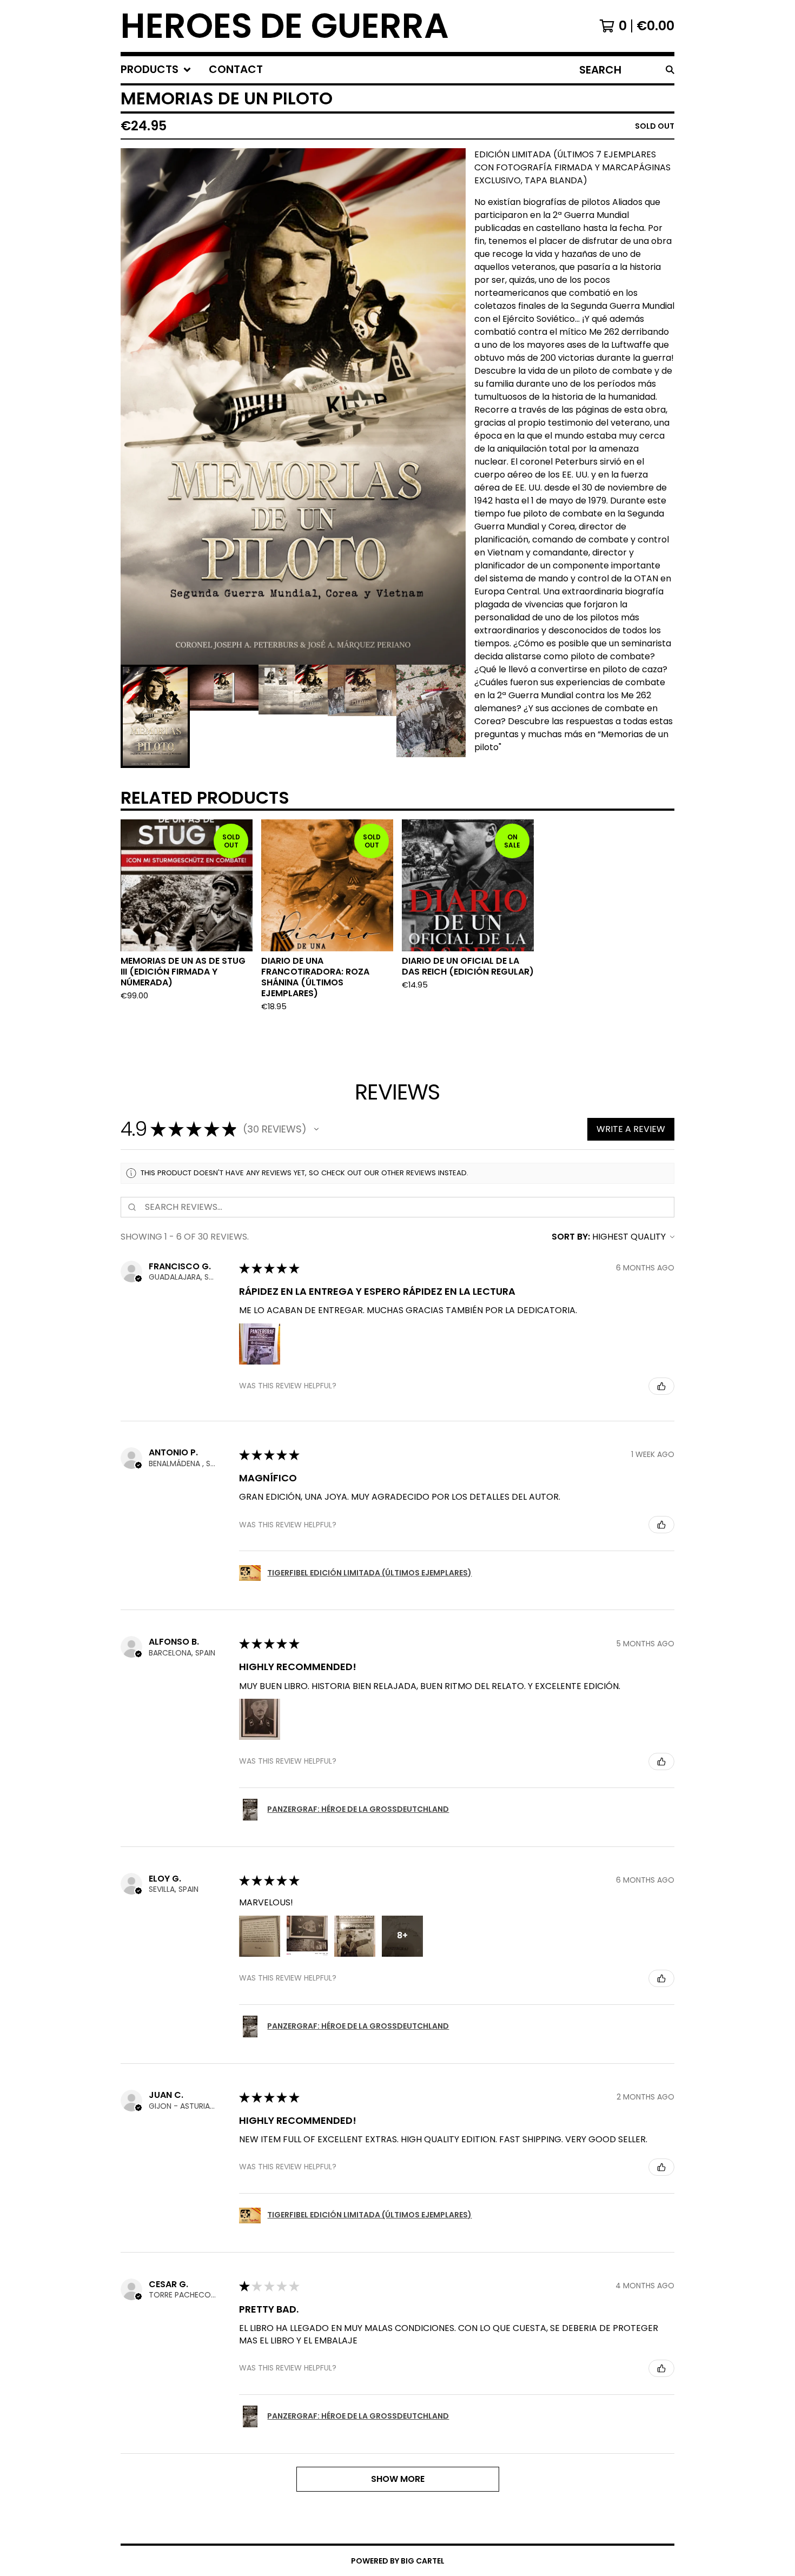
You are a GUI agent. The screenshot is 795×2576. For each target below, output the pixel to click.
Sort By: (571, 1237)
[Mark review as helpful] (661, 1386)
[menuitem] (156, 70)
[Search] (670, 70)
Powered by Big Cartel (398, 2561)
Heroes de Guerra (285, 26)
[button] (316, 1129)
